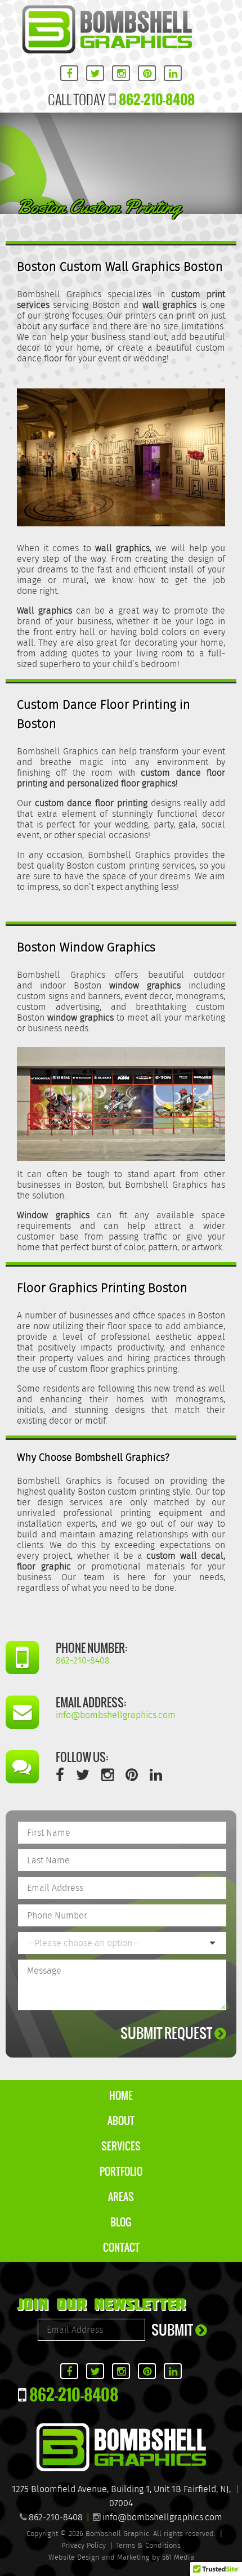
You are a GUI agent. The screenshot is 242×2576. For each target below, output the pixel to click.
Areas (121, 2197)
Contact (121, 2248)
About (121, 2121)
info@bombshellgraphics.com (162, 2518)
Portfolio (121, 2172)
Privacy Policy (84, 2546)
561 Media (178, 2558)
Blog (121, 2222)
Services (121, 2146)
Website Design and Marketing (99, 2558)
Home (121, 2096)
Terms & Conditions (148, 2546)
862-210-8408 (157, 99)
